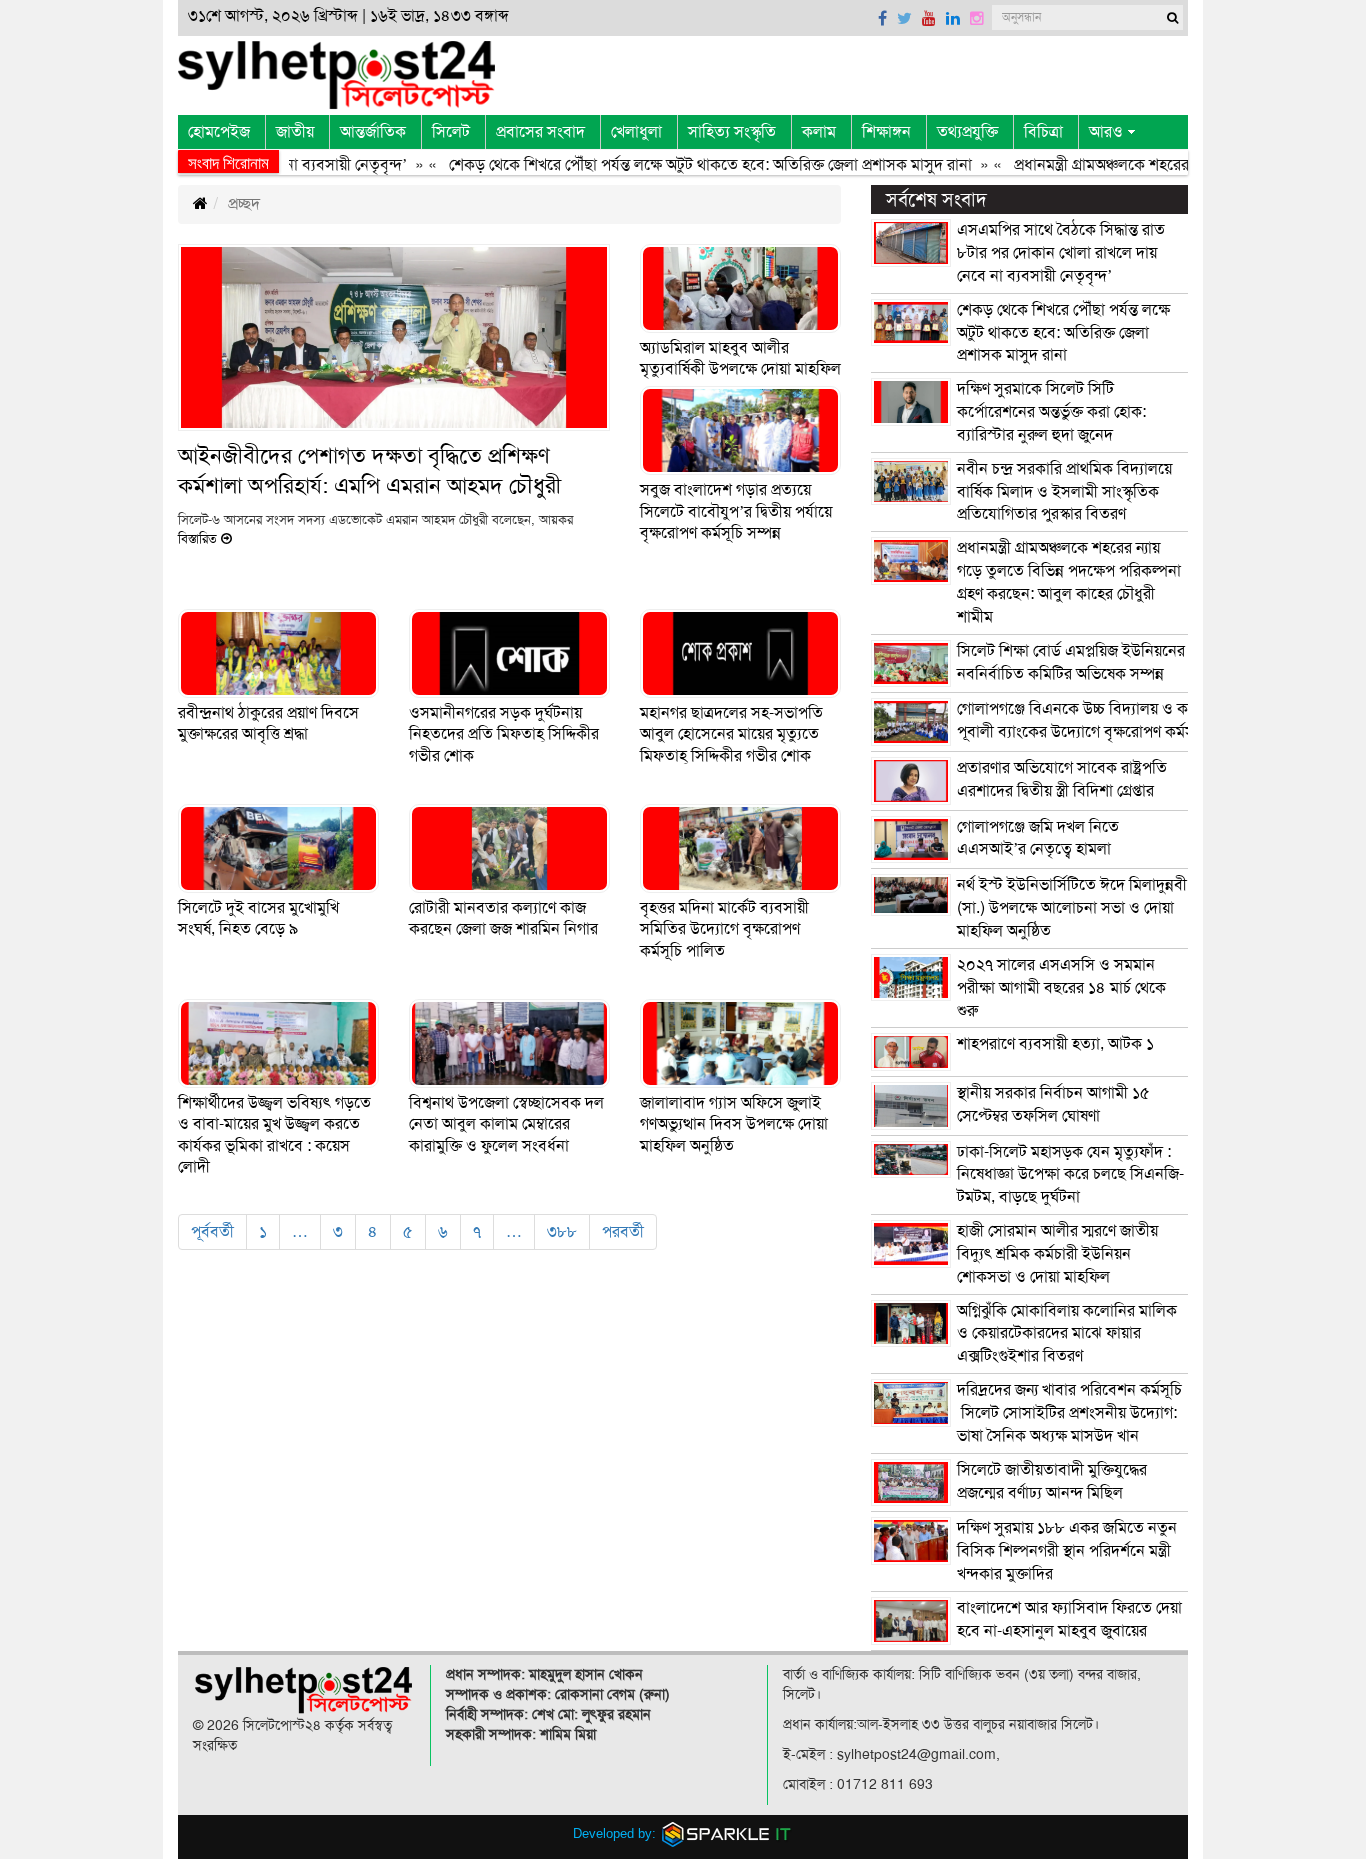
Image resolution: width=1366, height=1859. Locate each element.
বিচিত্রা (1043, 132)
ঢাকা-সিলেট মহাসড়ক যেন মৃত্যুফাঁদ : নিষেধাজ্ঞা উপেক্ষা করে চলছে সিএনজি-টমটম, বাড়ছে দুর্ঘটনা (1070, 1175)
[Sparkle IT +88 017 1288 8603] (727, 1832)
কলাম (819, 132)
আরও (1106, 132)
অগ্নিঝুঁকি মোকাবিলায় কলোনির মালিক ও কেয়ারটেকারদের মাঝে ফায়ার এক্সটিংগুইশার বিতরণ (1067, 1334)
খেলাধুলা (636, 132)
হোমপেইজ (219, 132)
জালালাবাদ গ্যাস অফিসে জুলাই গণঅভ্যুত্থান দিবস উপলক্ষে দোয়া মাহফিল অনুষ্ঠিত (734, 1124)
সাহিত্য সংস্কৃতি (732, 132)
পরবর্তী (623, 1232)
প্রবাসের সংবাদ (540, 132)
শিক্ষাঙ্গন (886, 132)
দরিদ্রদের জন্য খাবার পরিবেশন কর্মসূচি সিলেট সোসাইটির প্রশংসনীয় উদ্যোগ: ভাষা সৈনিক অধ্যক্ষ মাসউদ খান (1069, 1413)
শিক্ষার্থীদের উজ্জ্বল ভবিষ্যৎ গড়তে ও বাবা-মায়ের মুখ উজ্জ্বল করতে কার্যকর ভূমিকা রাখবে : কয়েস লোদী (274, 1135)
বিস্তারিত (199, 539)
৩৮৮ (562, 1232)
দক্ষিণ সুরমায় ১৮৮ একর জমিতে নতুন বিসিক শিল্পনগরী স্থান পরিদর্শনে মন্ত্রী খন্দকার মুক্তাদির (1067, 1551)
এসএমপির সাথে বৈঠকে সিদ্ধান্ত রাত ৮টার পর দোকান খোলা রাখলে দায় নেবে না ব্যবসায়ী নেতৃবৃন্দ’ (1061, 253)
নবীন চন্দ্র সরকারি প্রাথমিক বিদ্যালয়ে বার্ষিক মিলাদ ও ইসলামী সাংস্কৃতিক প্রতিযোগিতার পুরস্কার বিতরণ (1064, 492)
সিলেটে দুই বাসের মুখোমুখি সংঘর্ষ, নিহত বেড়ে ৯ (258, 919)
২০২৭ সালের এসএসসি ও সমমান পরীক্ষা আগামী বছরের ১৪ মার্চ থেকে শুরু (1061, 988)
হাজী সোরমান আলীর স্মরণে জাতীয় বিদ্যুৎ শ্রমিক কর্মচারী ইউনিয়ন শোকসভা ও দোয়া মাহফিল (1057, 1254)
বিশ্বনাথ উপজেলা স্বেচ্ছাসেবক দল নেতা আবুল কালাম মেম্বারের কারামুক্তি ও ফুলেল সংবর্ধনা (506, 1124)
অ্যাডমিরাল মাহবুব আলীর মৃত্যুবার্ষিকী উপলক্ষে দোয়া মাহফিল (740, 359)
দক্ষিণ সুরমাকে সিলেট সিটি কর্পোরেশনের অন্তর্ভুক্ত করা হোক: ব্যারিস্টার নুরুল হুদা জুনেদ (1051, 412)
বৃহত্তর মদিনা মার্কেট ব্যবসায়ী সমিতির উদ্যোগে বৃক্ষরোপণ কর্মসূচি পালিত (724, 929)
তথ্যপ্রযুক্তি (967, 132)
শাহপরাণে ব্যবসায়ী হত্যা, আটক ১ (1055, 1044)
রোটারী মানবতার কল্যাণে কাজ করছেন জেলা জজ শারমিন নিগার (503, 919)
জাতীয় (295, 132)
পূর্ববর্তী (212, 1232)
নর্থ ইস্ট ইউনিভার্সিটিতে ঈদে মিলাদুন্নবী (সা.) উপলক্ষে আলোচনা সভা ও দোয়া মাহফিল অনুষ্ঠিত (1072, 908)
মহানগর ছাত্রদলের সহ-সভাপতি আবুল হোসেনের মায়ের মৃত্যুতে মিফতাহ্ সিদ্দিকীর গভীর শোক (731, 734)
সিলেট (451, 132)
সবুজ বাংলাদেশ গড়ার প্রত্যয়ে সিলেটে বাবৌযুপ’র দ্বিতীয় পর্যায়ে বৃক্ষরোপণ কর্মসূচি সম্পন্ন (736, 511)
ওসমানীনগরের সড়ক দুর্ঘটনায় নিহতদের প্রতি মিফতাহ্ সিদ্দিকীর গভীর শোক (504, 734)
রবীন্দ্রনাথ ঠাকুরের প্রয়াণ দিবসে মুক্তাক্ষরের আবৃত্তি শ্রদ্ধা (268, 724)
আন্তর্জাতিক (373, 132)
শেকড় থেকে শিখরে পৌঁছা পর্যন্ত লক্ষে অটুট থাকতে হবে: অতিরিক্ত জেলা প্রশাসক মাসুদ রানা (676, 165)
